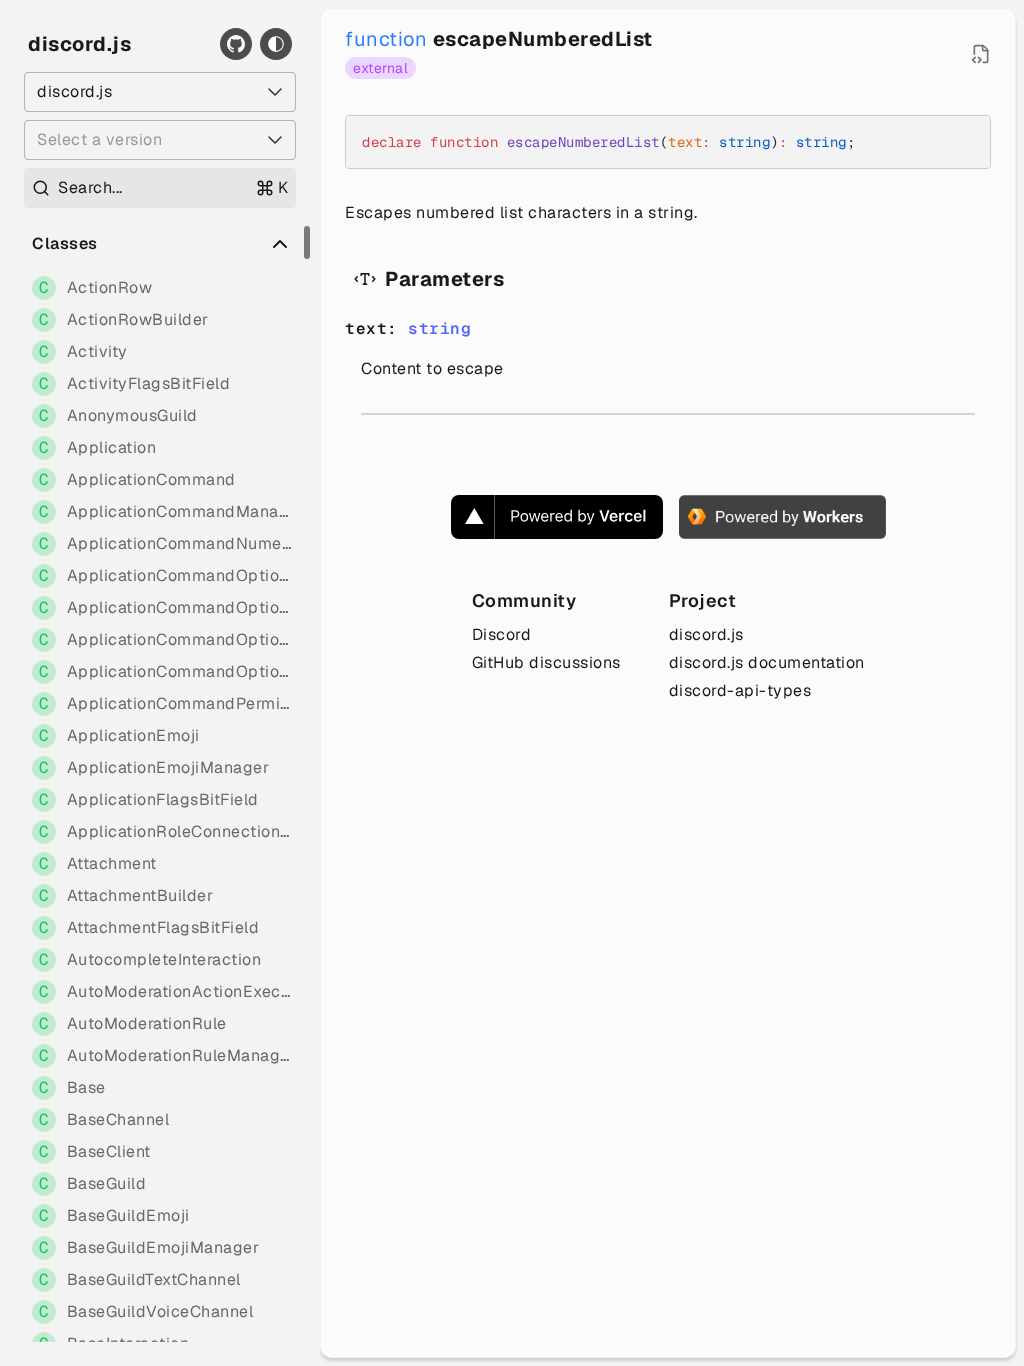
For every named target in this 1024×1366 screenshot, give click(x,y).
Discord (502, 634)
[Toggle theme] (276, 44)
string (439, 328)
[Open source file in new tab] (981, 54)
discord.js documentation (767, 662)
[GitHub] (236, 44)
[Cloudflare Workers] (782, 517)
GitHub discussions (546, 662)
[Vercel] (557, 517)
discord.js (79, 44)
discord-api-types (740, 690)
